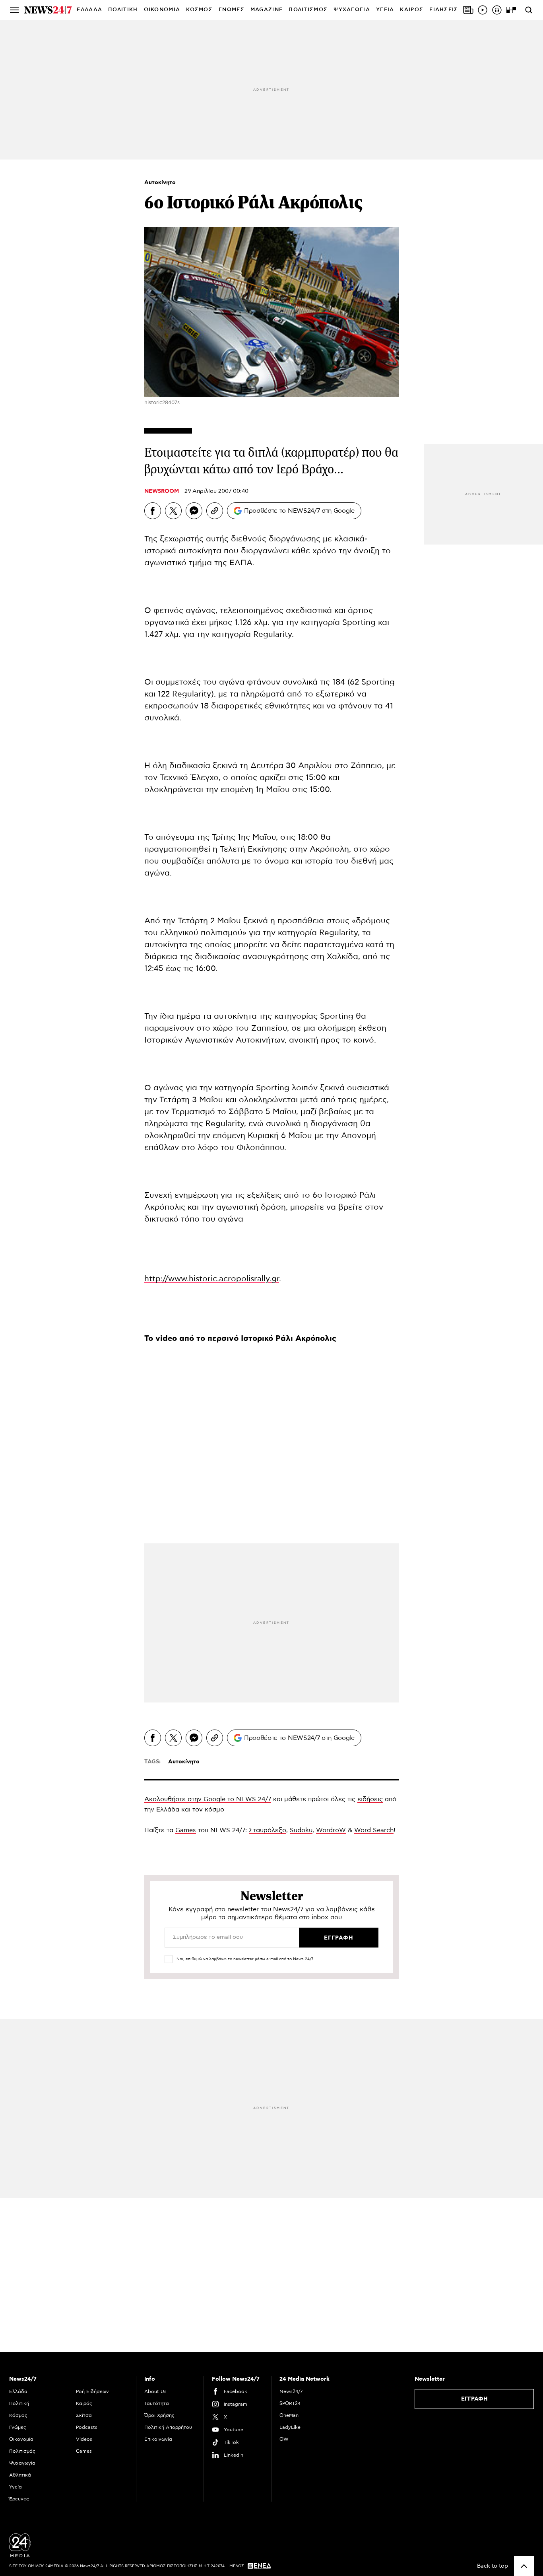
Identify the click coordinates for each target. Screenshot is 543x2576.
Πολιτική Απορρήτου (168, 2427)
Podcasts (87, 2427)
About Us (155, 2391)
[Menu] (14, 10)
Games (186, 1830)
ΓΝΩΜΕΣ (232, 10)
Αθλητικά (20, 2475)
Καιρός (412, 10)
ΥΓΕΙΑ (385, 10)
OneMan (289, 2415)
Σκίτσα (84, 2415)
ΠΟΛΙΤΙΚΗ (123, 10)
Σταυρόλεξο (268, 1830)
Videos (84, 2439)
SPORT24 (290, 2403)
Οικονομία (21, 2439)
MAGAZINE (267, 10)
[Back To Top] (524, 2566)
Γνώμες (18, 2427)
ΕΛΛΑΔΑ (89, 10)
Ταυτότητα (157, 2403)
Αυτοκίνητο (160, 183)
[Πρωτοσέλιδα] (468, 10)
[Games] (511, 10)
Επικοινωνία (158, 2439)
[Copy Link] (215, 511)
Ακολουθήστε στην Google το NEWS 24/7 (208, 1799)
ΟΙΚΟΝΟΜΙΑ (162, 10)
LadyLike (290, 2427)
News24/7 (291, 2391)
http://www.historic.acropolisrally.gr (212, 1279)
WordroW (331, 1830)
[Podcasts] (497, 10)
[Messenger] (194, 511)
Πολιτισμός (22, 2451)
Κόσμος (18, 2415)
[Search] (529, 10)
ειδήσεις (370, 1799)
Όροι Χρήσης (159, 2415)
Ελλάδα (18, 2391)
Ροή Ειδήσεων (92, 2391)
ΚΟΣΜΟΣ (199, 10)
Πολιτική (19, 2403)
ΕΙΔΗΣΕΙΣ (444, 10)
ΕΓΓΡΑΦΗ (474, 2399)
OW (284, 2439)
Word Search (374, 1830)
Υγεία (16, 2487)
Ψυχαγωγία (22, 2463)
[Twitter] (173, 511)
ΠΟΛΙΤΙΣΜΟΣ (308, 10)
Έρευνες (19, 2499)
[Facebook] (153, 511)
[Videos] (483, 10)
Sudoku (301, 1830)
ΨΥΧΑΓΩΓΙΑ (352, 10)
